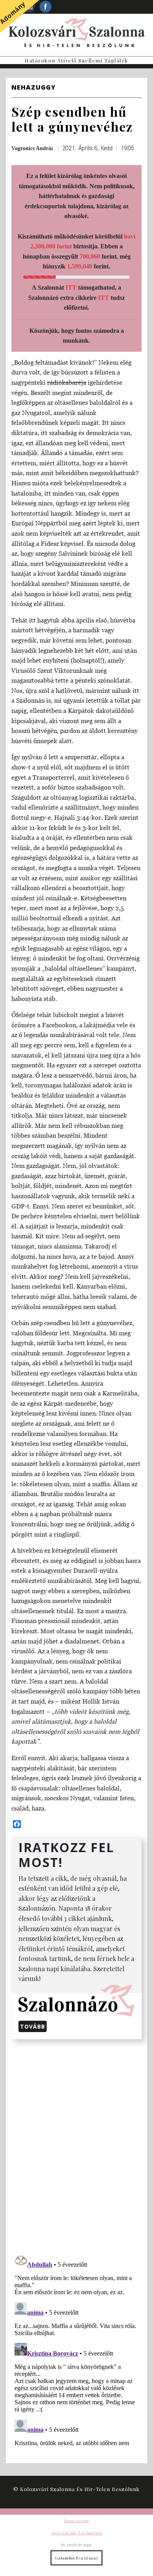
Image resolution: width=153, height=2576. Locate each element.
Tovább (33, 2026)
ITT (71, 287)
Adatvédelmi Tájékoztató (76, 2533)
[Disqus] (76, 2145)
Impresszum (76, 2521)
